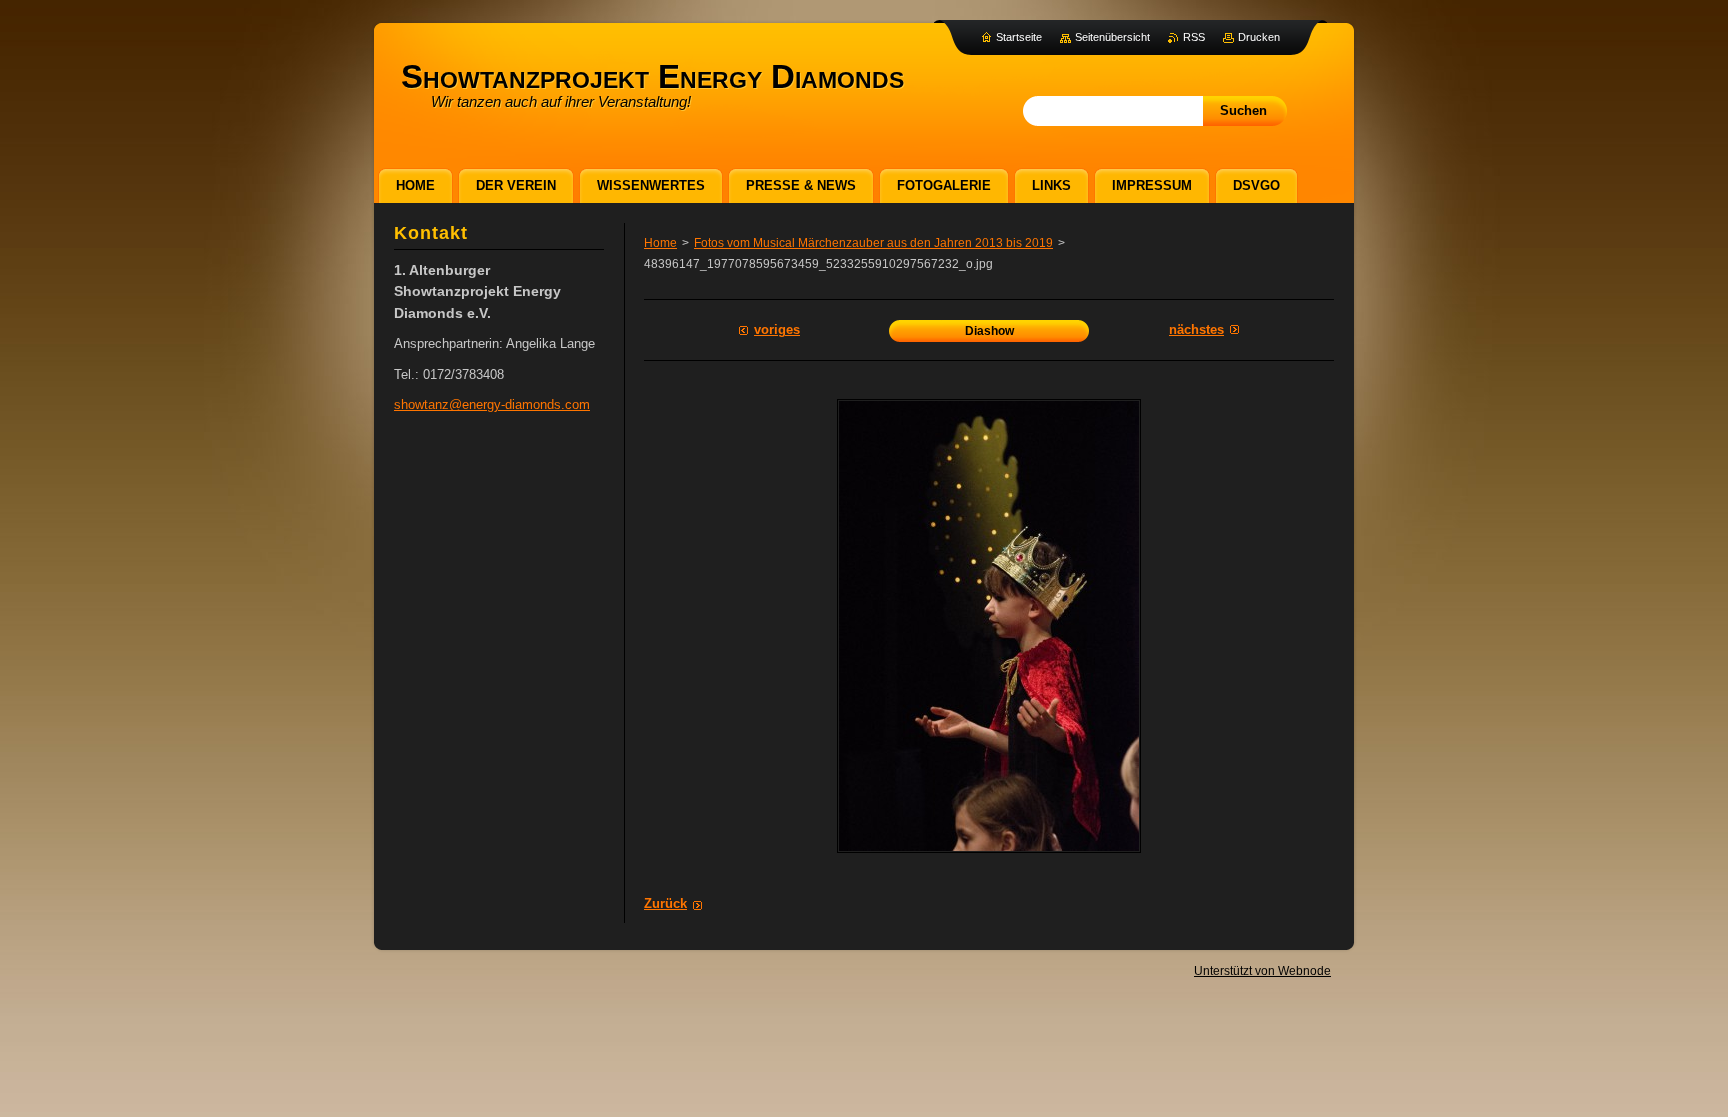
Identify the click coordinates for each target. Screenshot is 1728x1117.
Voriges (777, 329)
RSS (1194, 37)
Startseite (1019, 37)
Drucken (1259, 37)
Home (660, 243)
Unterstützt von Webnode (1262, 971)
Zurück (665, 903)
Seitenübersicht (1112, 37)
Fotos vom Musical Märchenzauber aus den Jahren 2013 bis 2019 (873, 243)
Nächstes (1196, 329)
